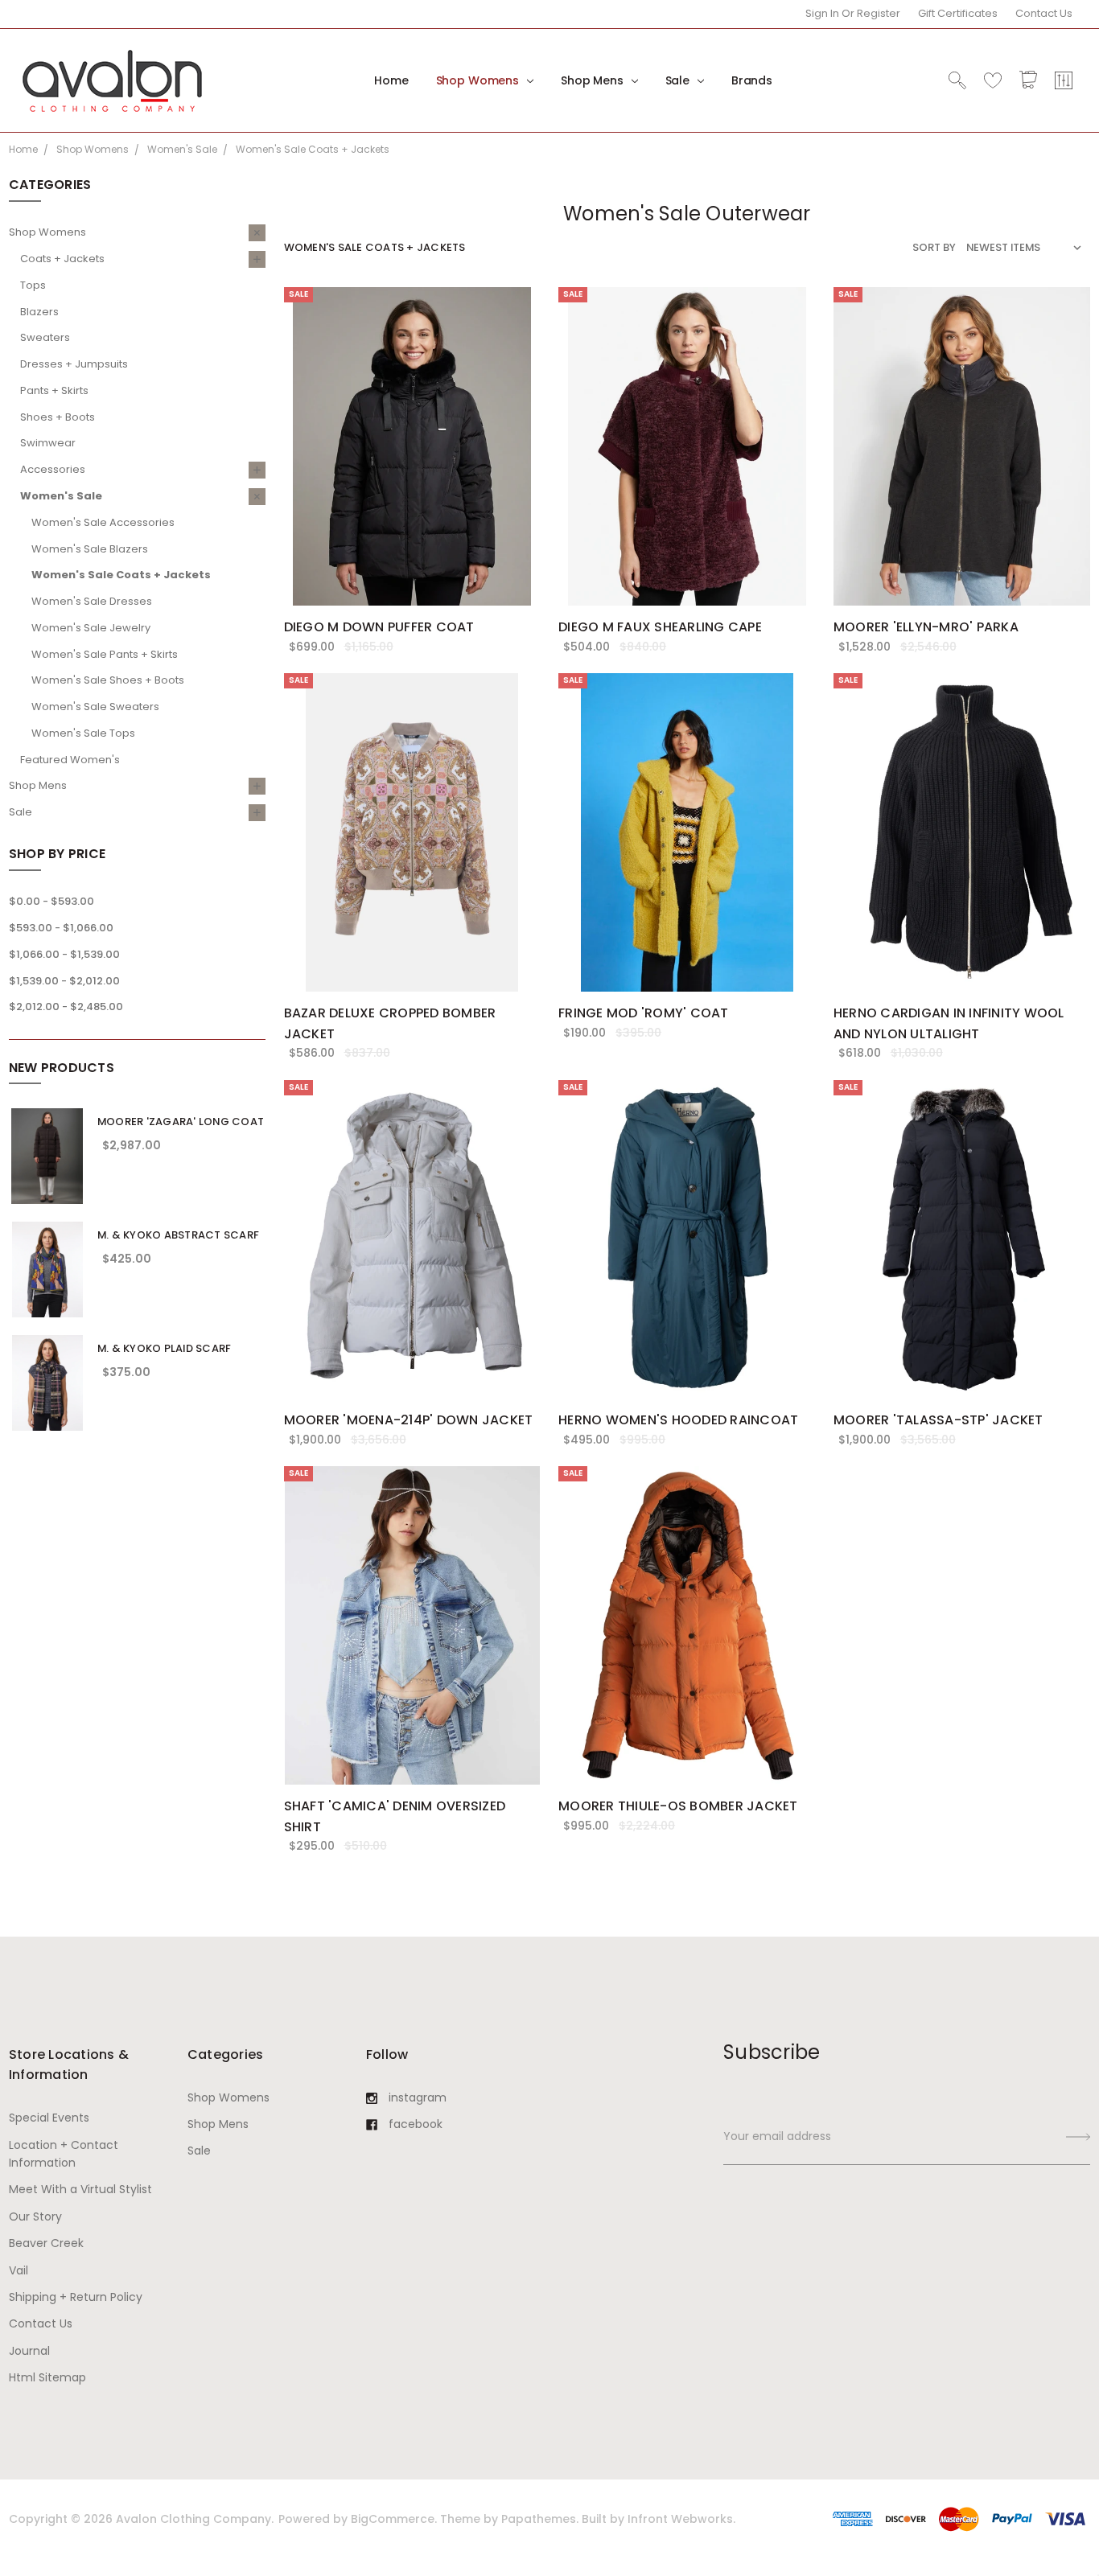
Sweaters (45, 337)
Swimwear (48, 443)
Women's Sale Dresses (92, 601)
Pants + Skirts (54, 390)
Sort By (934, 247)
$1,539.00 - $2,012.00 (64, 981)
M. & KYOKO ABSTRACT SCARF (178, 1235)
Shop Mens (594, 80)
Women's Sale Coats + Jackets (121, 575)
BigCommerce (393, 2519)
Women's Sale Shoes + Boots (108, 680)
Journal (29, 2351)
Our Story (35, 2217)
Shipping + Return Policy (76, 2297)
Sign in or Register (853, 13)
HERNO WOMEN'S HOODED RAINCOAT (678, 1420)
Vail (19, 2270)
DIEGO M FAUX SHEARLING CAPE (660, 627)
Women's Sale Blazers (90, 549)
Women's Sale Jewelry (91, 628)
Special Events (49, 2118)
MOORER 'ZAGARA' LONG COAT (181, 1122)
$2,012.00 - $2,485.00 (66, 1007)
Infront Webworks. (681, 2519)
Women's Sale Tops (83, 733)
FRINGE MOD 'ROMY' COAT (644, 1013)
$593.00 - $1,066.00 (61, 928)
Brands (752, 80)
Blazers (39, 312)
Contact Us (1044, 13)
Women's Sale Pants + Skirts (105, 654)
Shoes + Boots (58, 417)
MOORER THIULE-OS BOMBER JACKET (678, 1806)
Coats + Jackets (62, 259)
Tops (33, 285)
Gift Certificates (958, 13)
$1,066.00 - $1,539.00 (64, 954)
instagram (418, 2097)
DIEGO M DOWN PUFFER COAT (379, 627)
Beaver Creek (46, 2243)
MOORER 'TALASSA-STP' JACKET (938, 1420)
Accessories (53, 469)
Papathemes (539, 2519)
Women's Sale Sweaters (95, 707)
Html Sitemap (47, 2377)
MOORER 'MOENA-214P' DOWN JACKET (409, 1420)
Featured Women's (70, 760)
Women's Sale (61, 496)
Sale (679, 80)
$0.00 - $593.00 (51, 901)
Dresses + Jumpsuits (74, 364)
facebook (416, 2124)
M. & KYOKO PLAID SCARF (165, 1348)
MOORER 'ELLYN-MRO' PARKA (926, 627)
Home (391, 80)
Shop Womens (479, 80)
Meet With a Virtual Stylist (80, 2189)
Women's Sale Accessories (103, 522)
